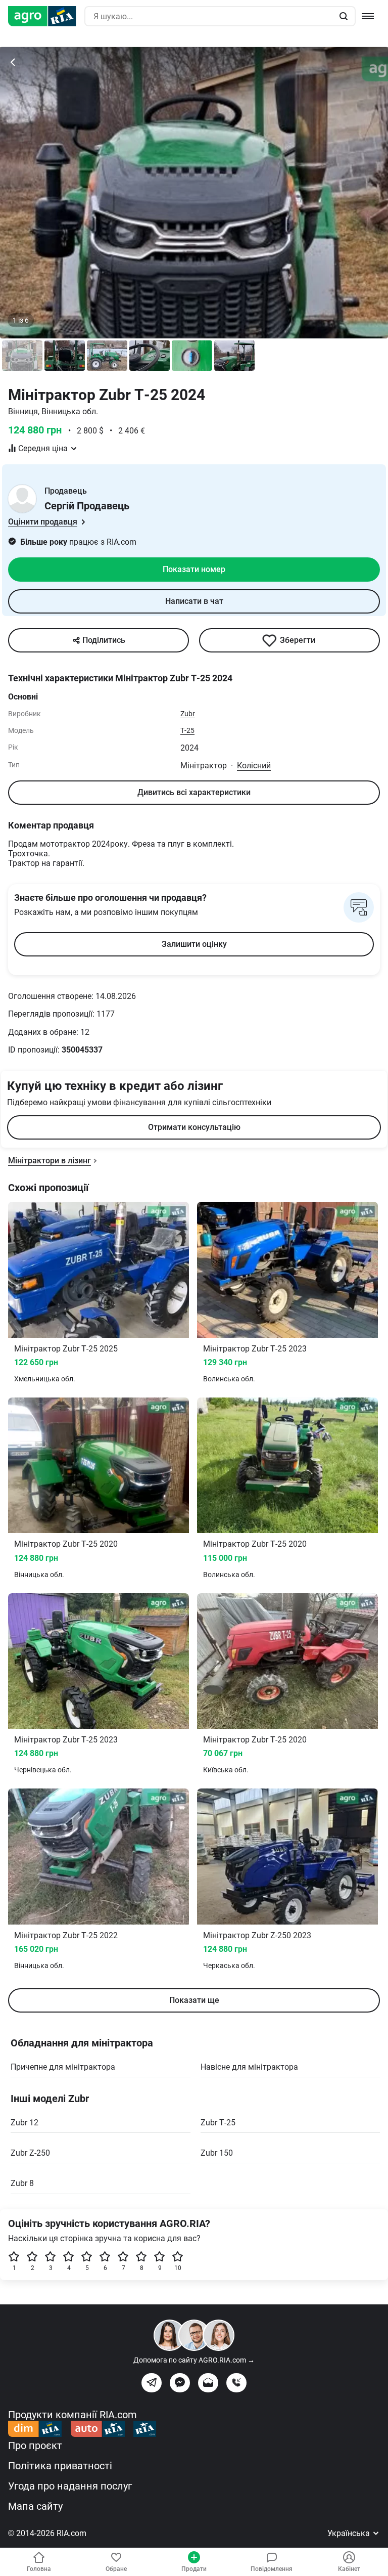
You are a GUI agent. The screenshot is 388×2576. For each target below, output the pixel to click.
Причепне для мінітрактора (63, 2067)
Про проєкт (35, 2446)
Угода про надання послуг (70, 2486)
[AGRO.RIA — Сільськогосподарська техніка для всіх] (46, 16)
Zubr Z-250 (30, 2153)
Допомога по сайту (194, 2360)
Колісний (254, 766)
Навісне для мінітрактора (249, 2067)
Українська (350, 2533)
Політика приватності (60, 2466)
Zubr (188, 714)
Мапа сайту (35, 2506)
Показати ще (194, 2000)
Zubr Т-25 (218, 2123)
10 (178, 2268)
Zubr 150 (217, 2153)
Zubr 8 (22, 2183)
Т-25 (187, 730)
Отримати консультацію (194, 1127)
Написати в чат (194, 601)
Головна (39, 2569)
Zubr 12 (25, 2123)
